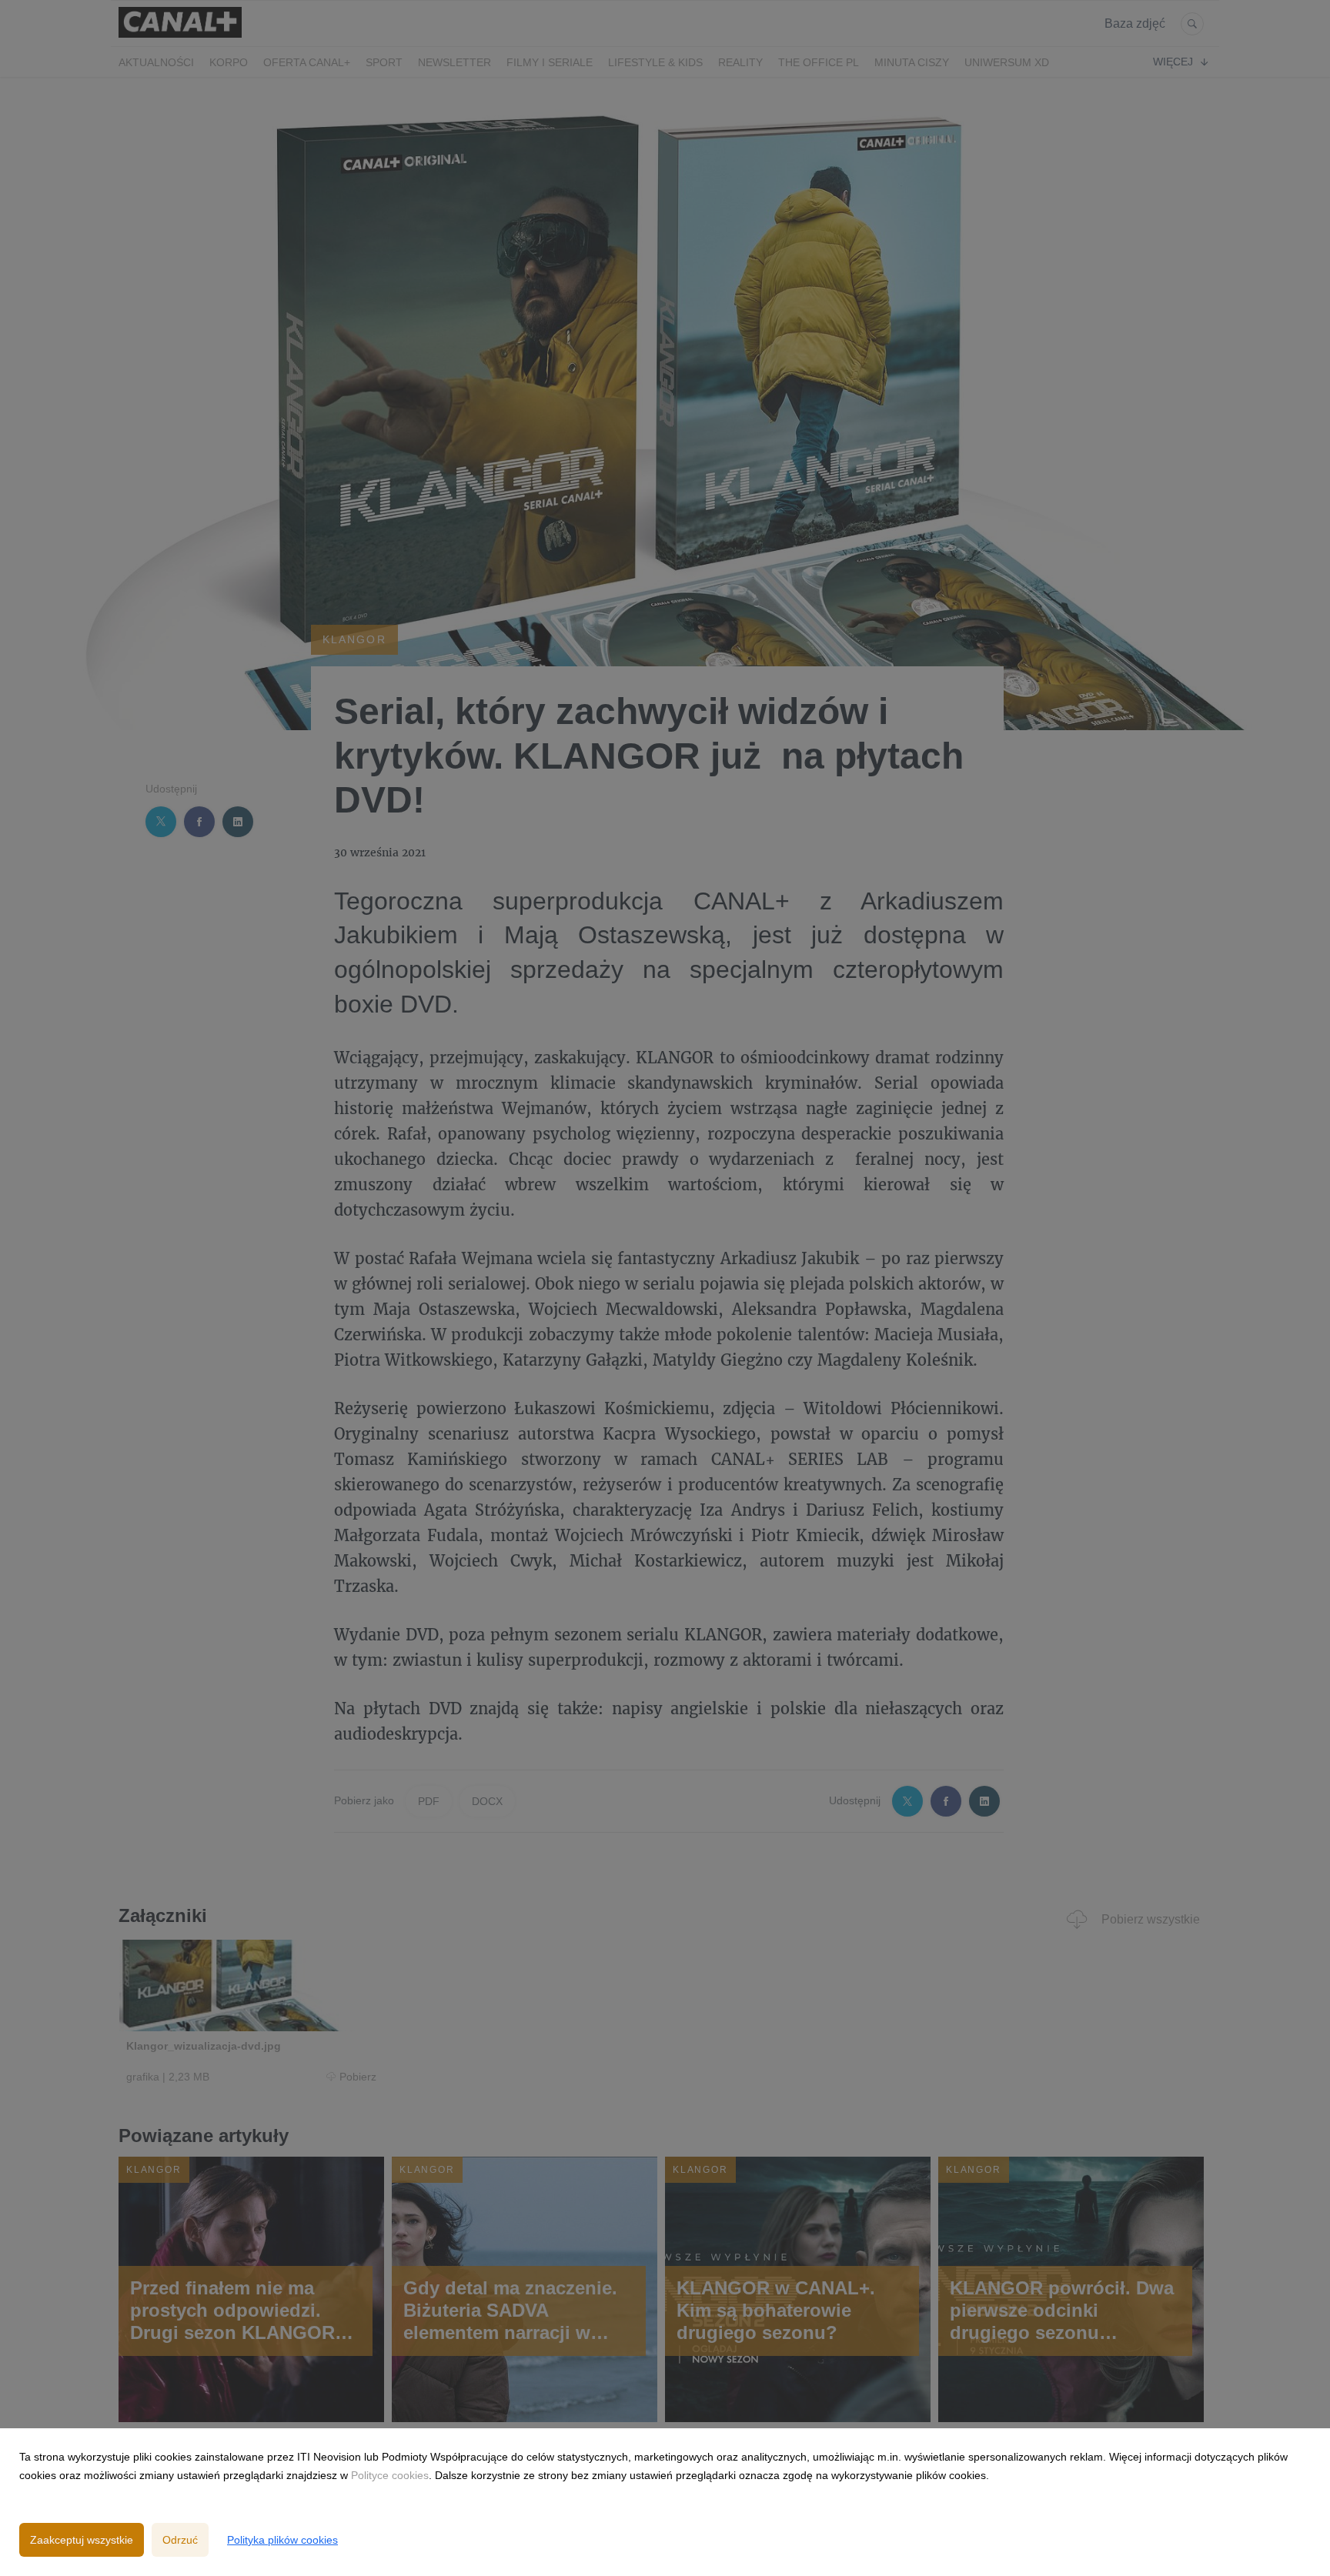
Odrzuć (180, 2540)
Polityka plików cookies (282, 2540)
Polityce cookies (390, 2475)
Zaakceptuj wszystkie (82, 2540)
